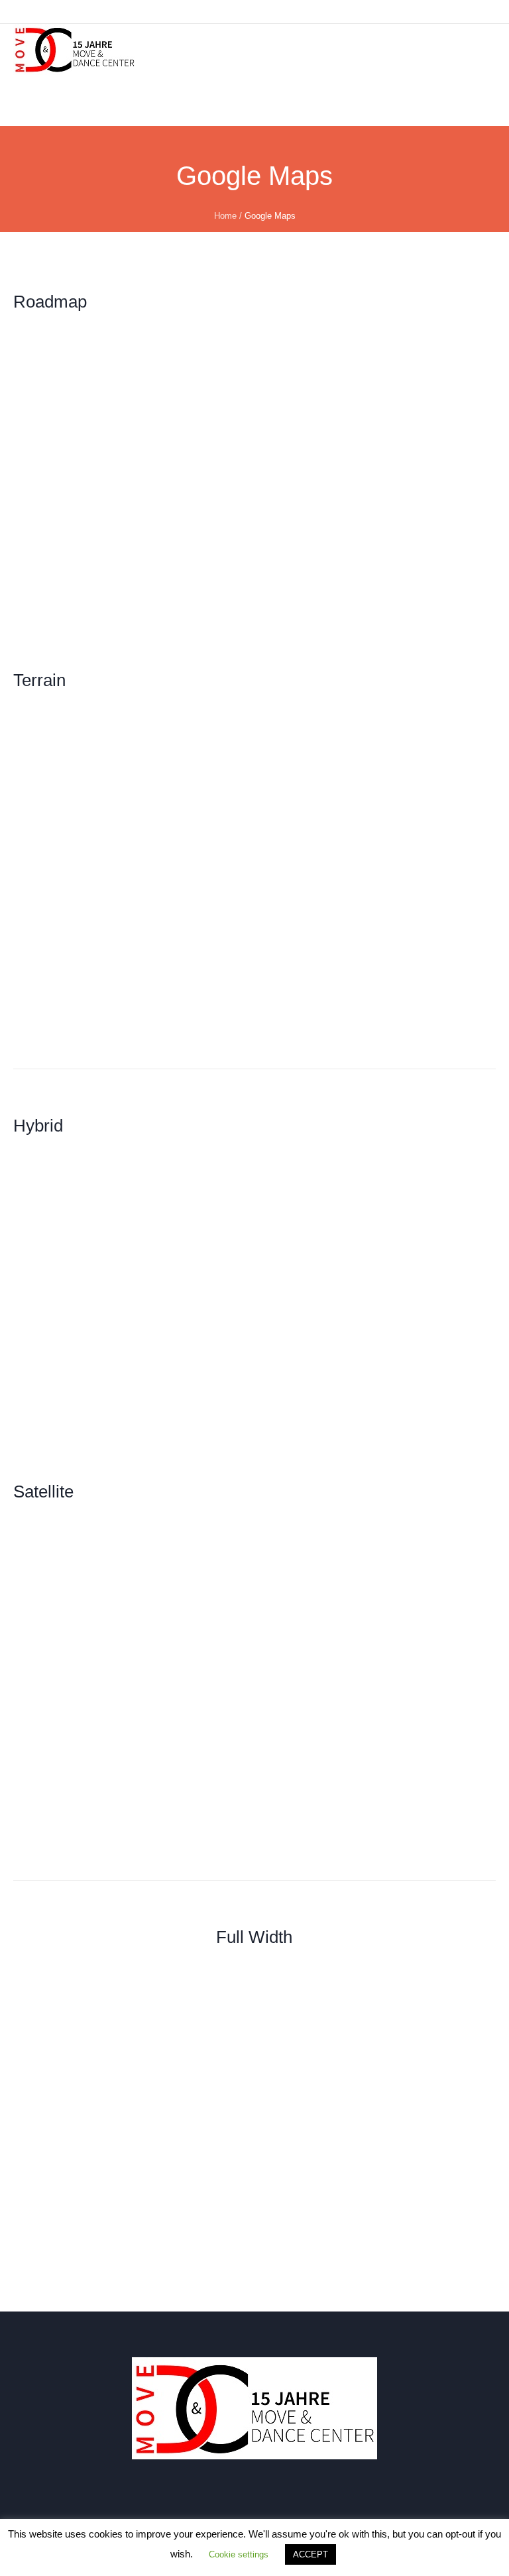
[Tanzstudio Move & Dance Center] (75, 49)
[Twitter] (296, 2500)
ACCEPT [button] (311, 2554)
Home (225, 216)
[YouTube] (181, 2500)
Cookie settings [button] (239, 2554)
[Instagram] (219, 2500)
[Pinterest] (335, 2500)
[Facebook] (258, 2500)
